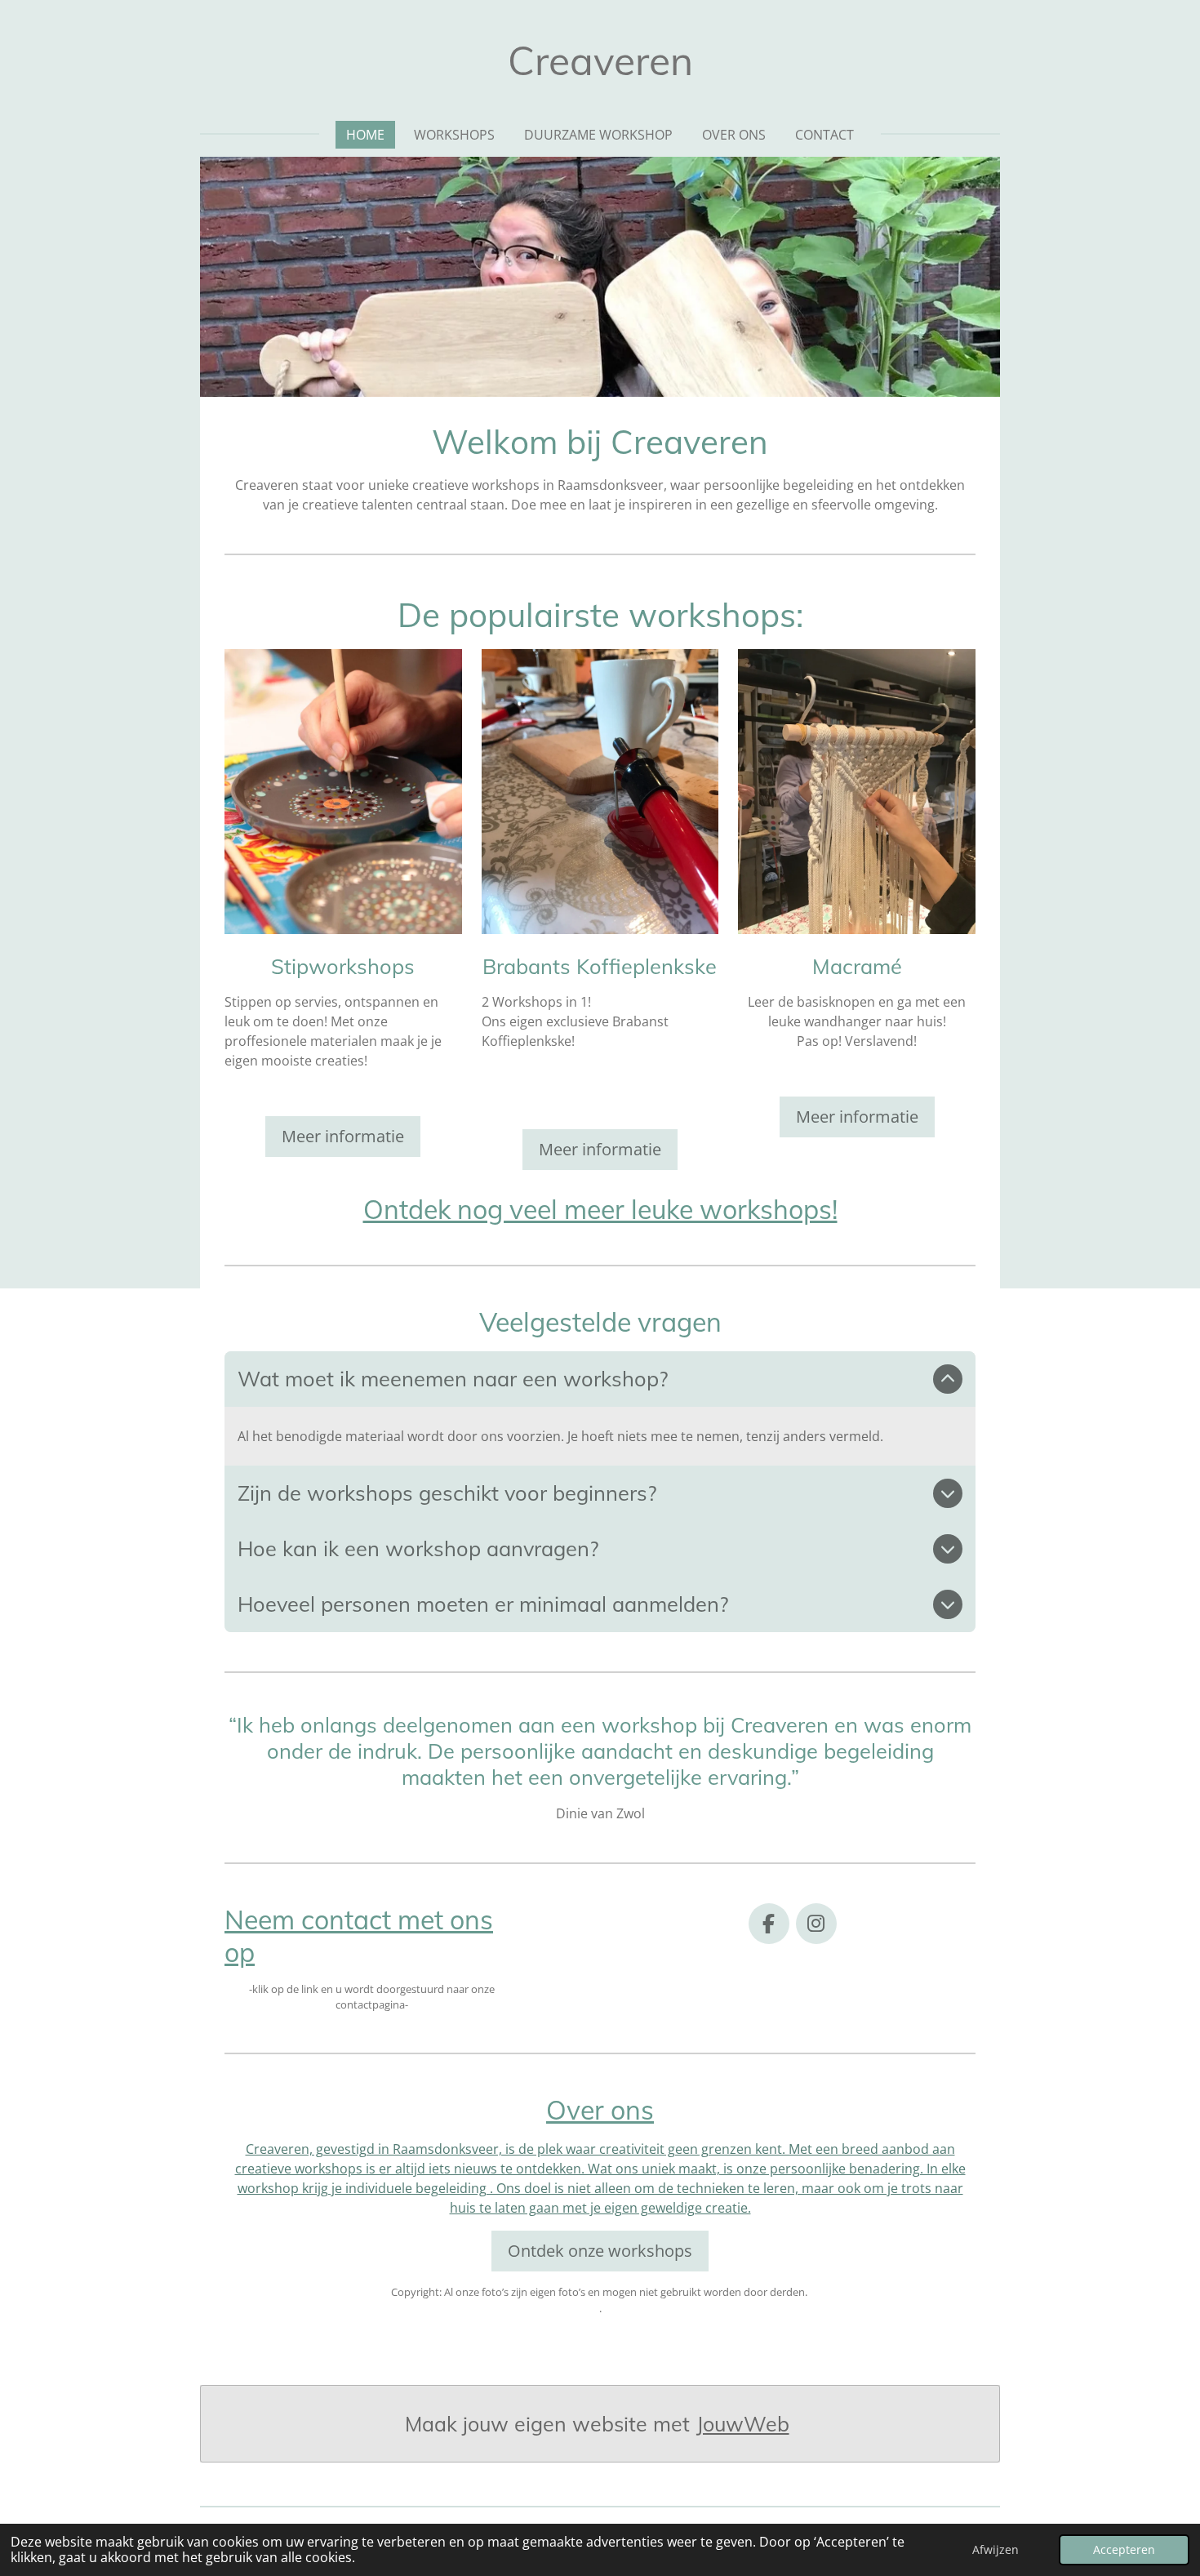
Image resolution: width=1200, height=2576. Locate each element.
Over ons (600, 2110)
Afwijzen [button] (996, 2549)
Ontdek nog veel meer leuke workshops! (600, 1209)
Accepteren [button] (1124, 2549)
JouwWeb (743, 2424)
